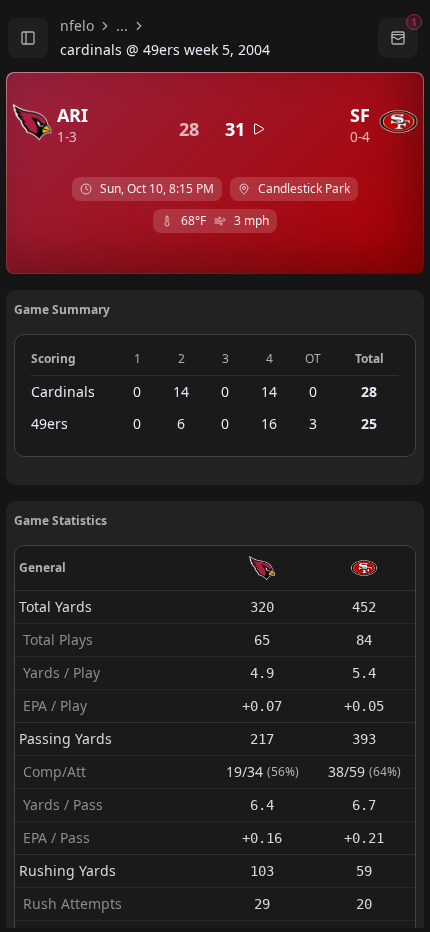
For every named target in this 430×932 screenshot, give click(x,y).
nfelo (77, 25)
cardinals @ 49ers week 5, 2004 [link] (165, 49)
